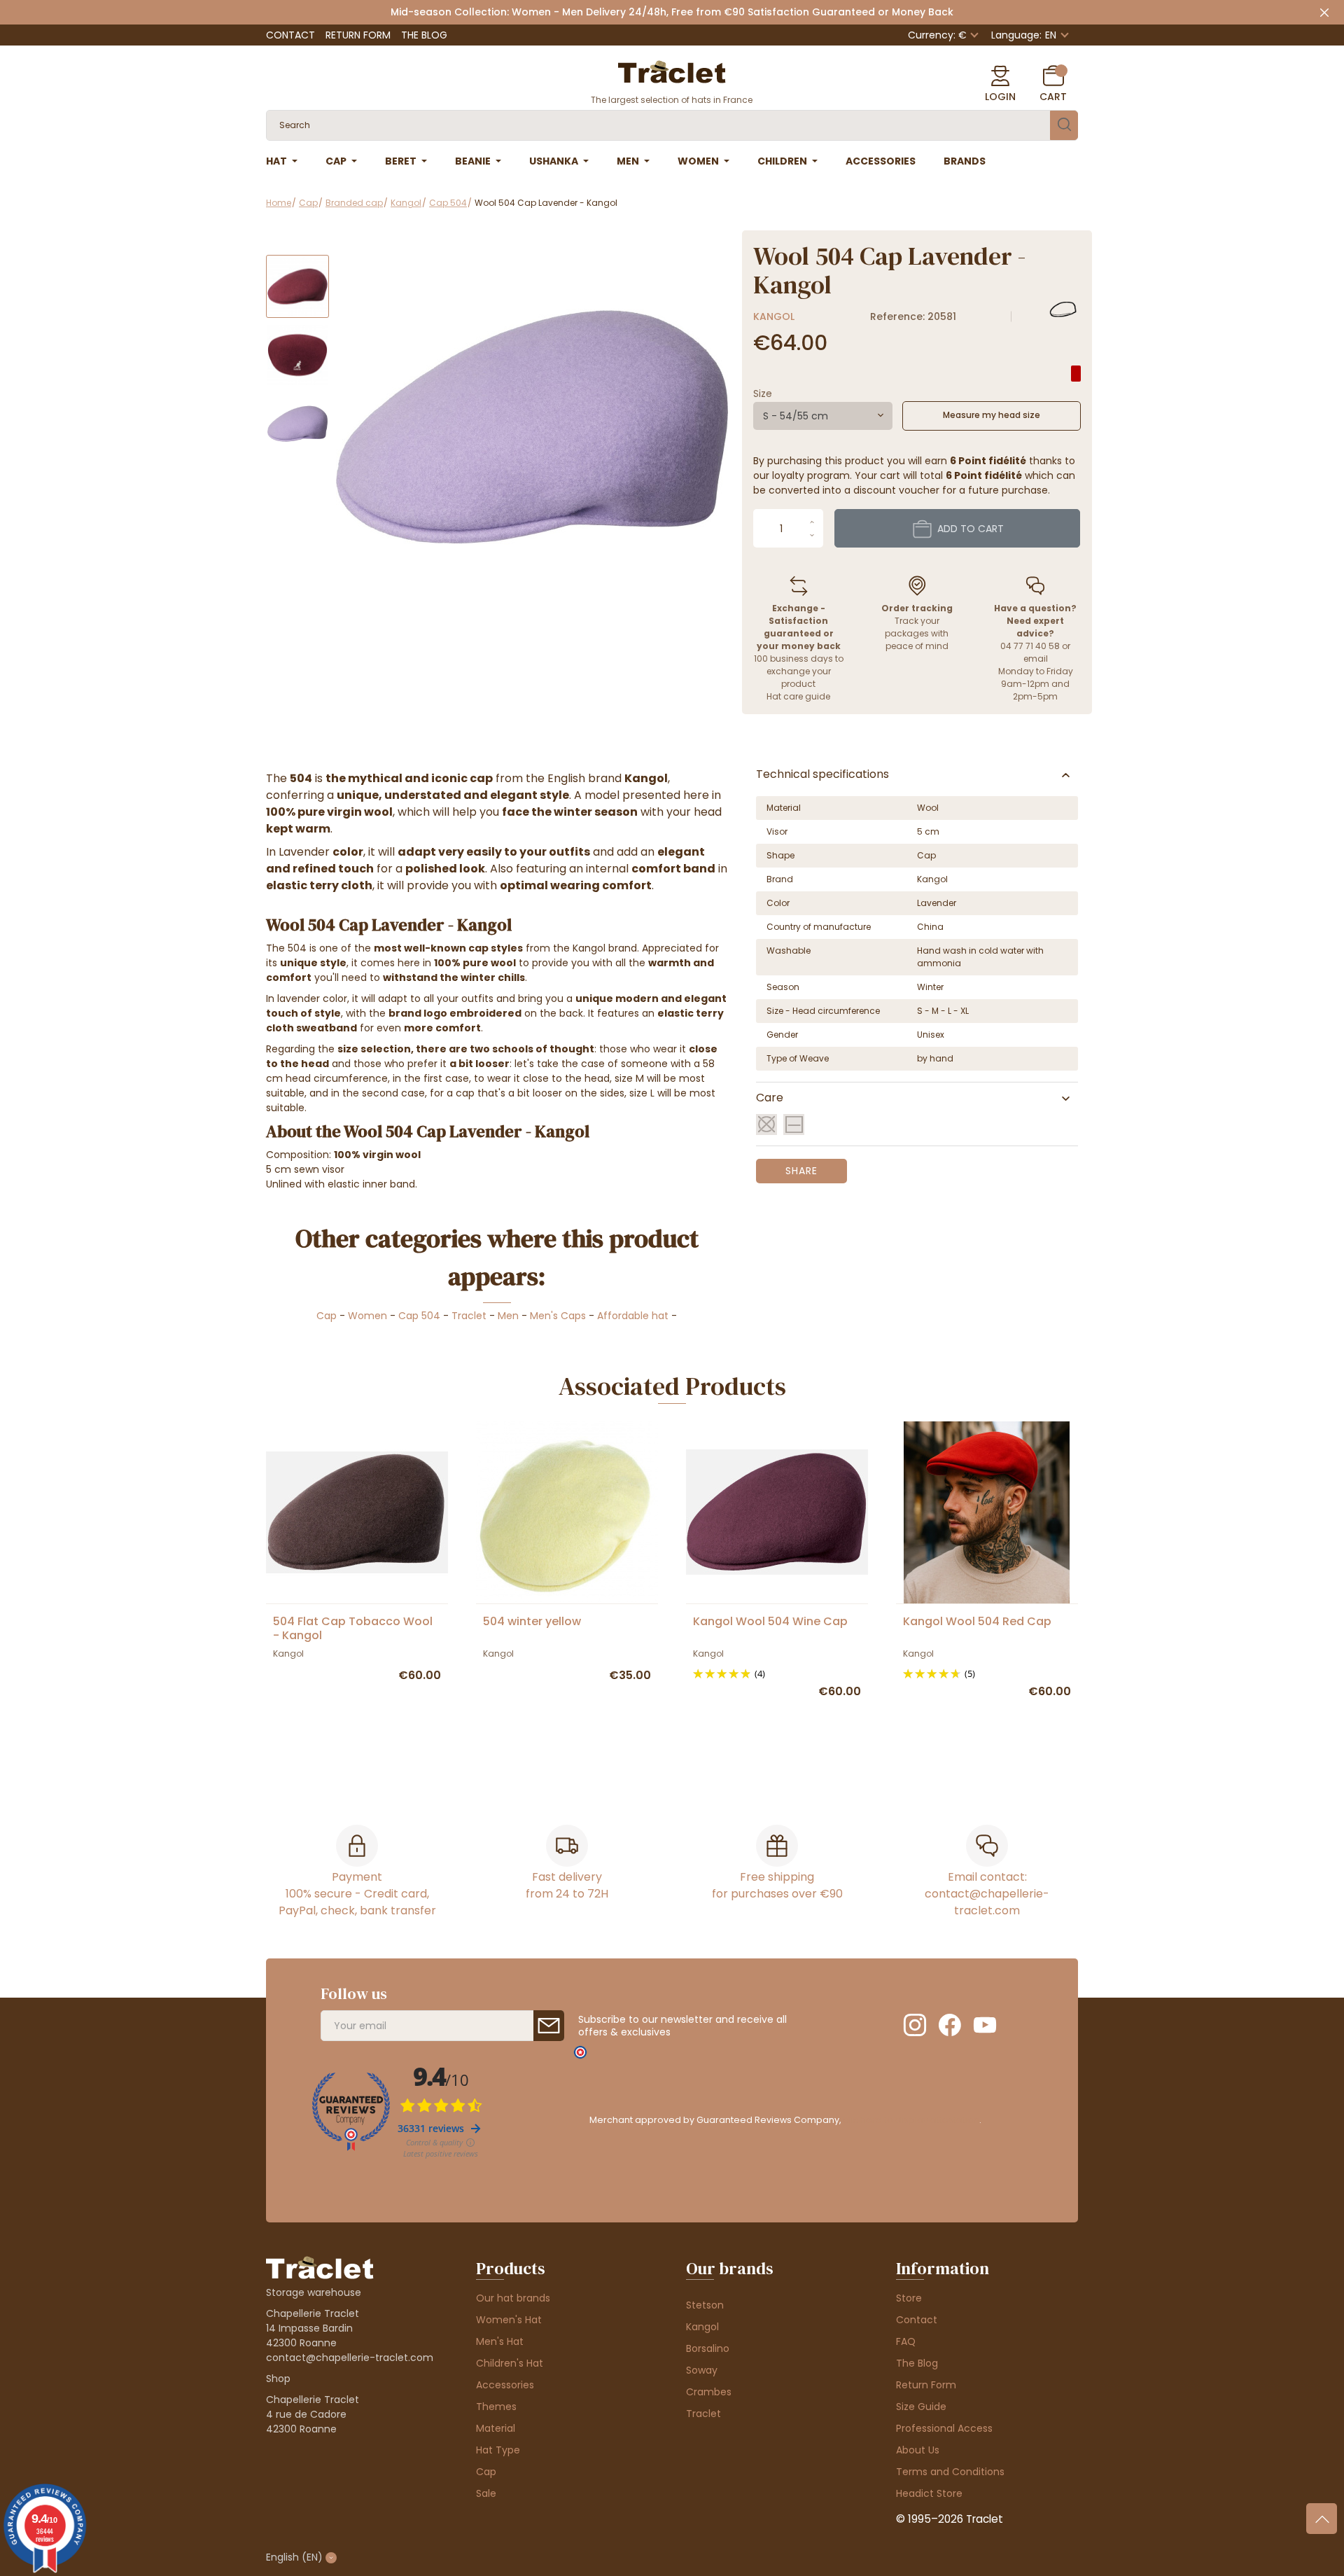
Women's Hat (509, 2320)
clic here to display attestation (911, 2120)
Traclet (469, 1316)
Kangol (774, 316)
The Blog (424, 35)
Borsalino (708, 2348)
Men (508, 1316)
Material (496, 2428)
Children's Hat (510, 2363)
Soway (702, 2370)
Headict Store (929, 2493)
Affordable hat (633, 1316)
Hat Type (498, 2450)
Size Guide (921, 2407)
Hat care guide (798, 696)
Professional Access (944, 2428)
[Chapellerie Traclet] (672, 71)
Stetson (705, 2305)
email (1036, 659)
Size (763, 394)
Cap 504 (419, 1316)
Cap (327, 1316)
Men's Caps (558, 1316)
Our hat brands (513, 2298)
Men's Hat (500, 2341)
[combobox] (823, 416)
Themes (496, 2407)
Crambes (709, 2392)
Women (367, 1316)
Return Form (358, 35)
